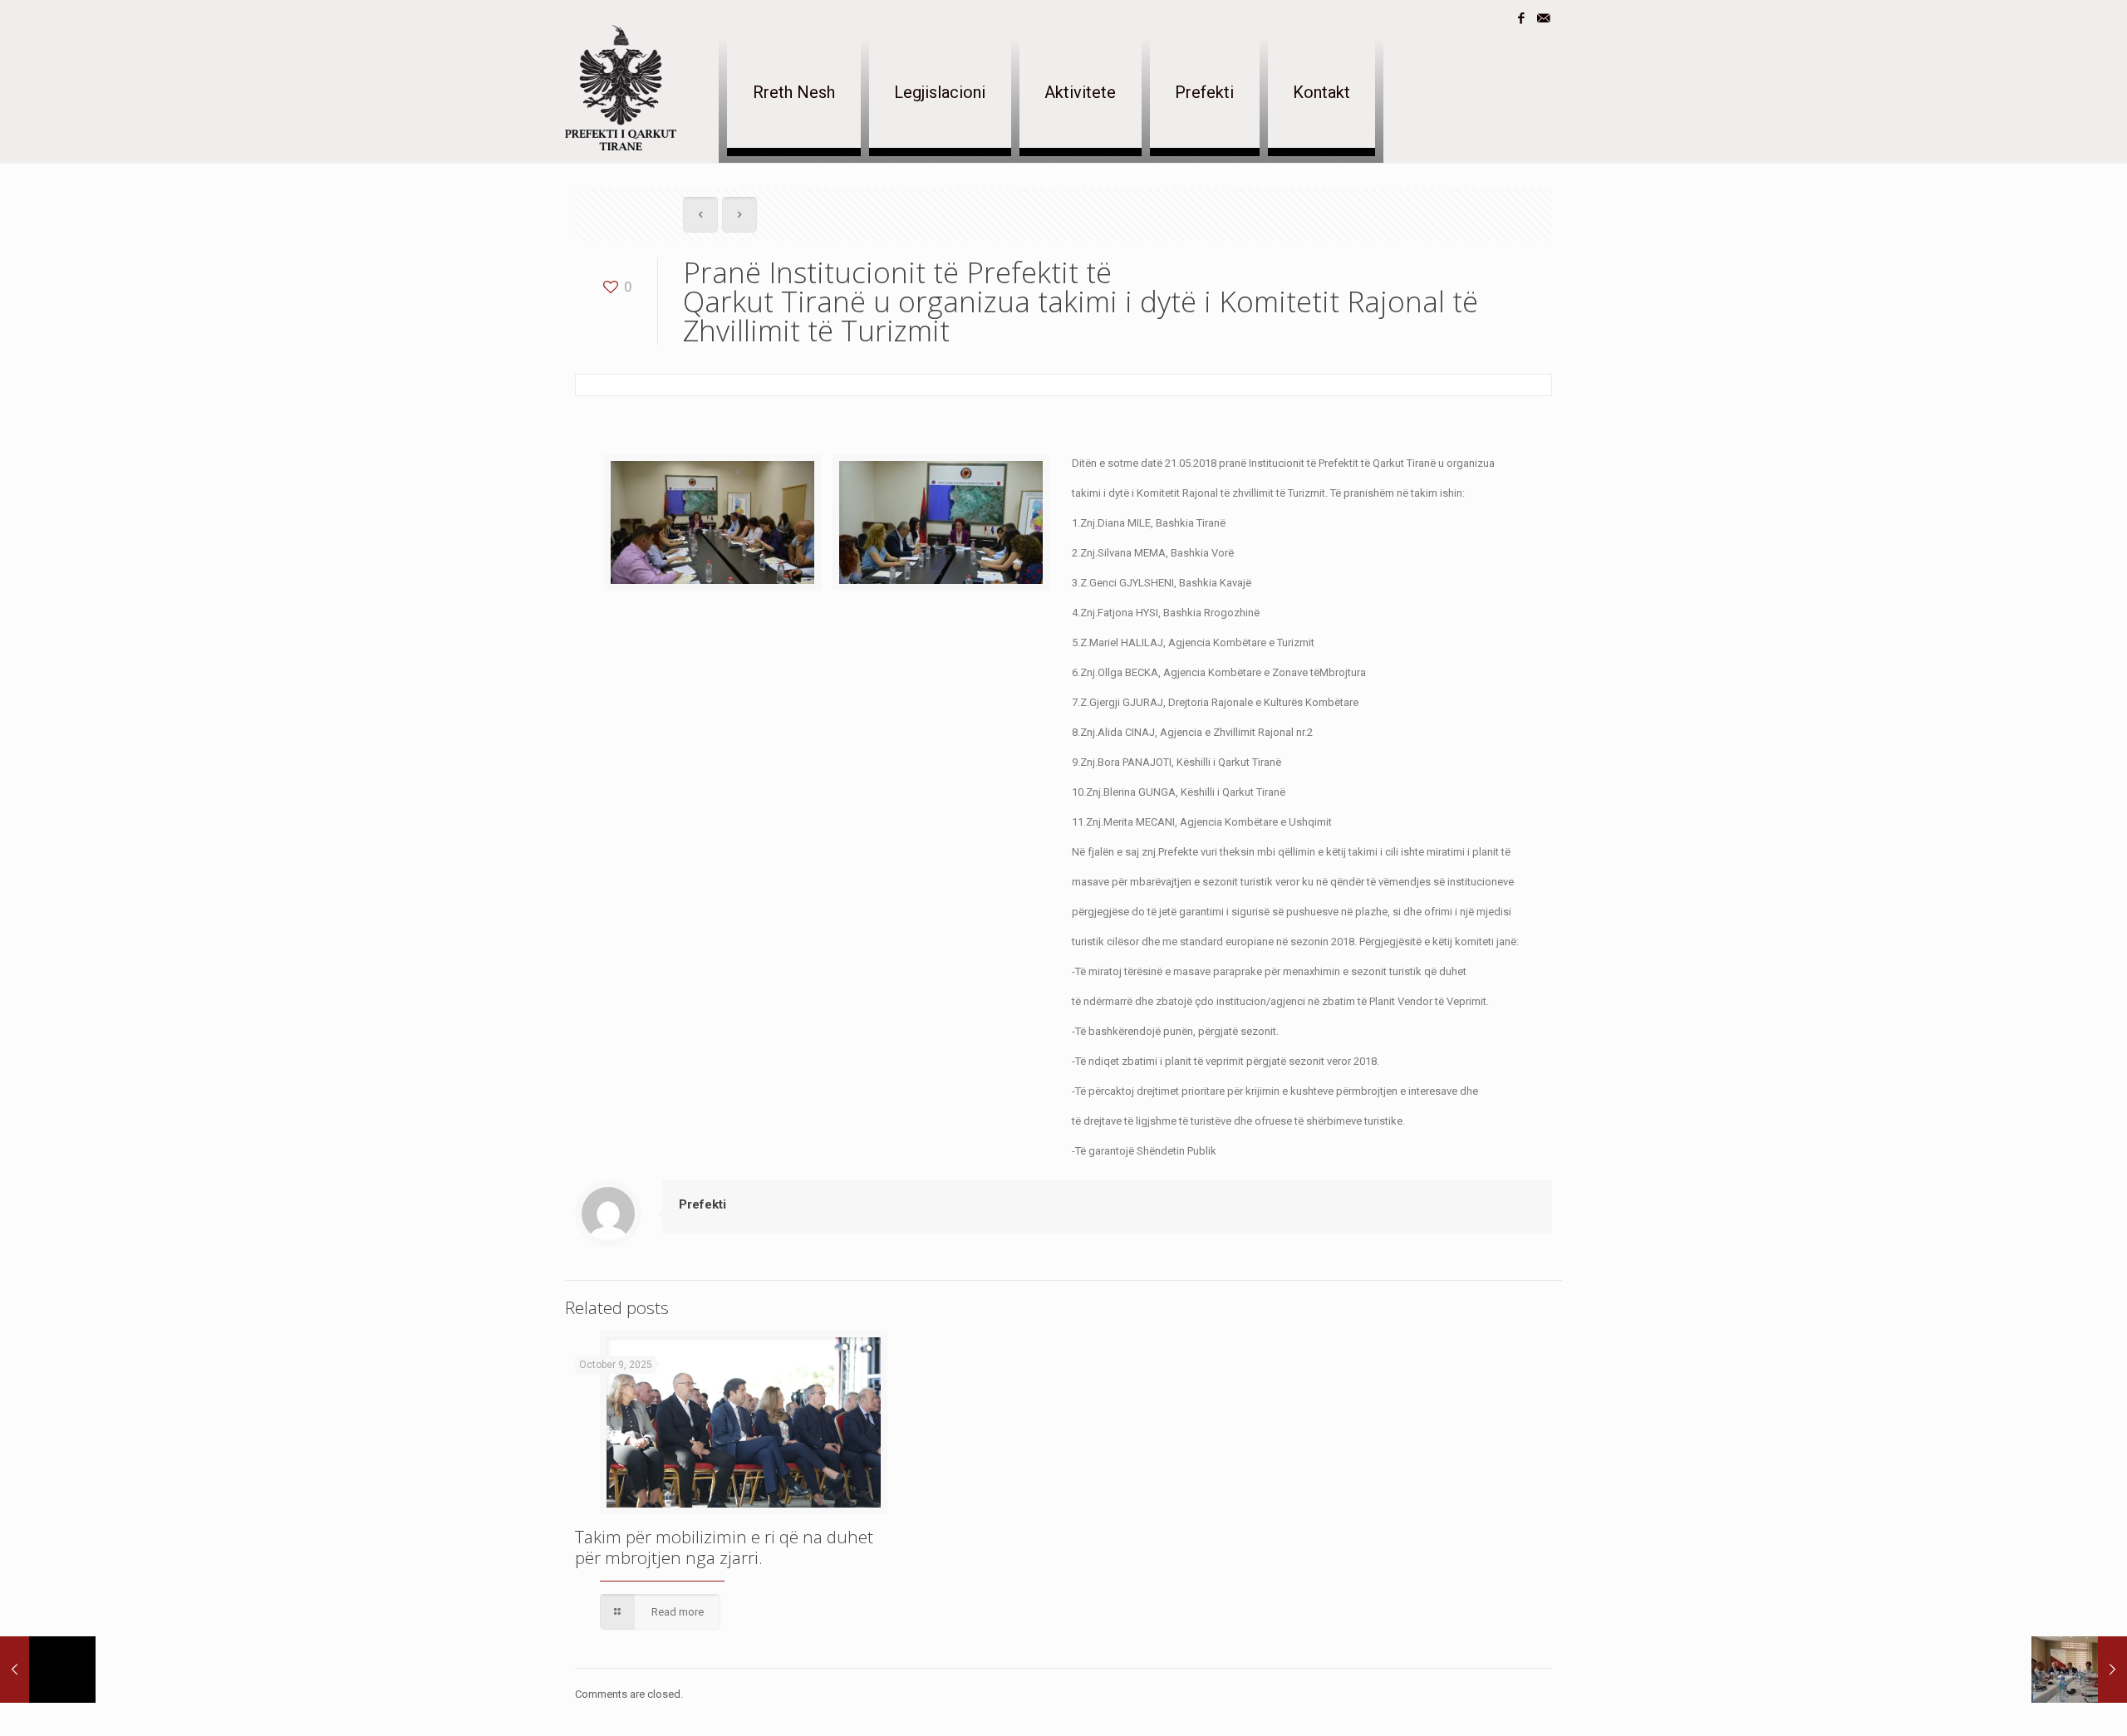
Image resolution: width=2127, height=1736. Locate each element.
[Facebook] (1521, 18)
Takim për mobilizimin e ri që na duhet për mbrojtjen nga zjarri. (724, 1547)
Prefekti (702, 1204)
